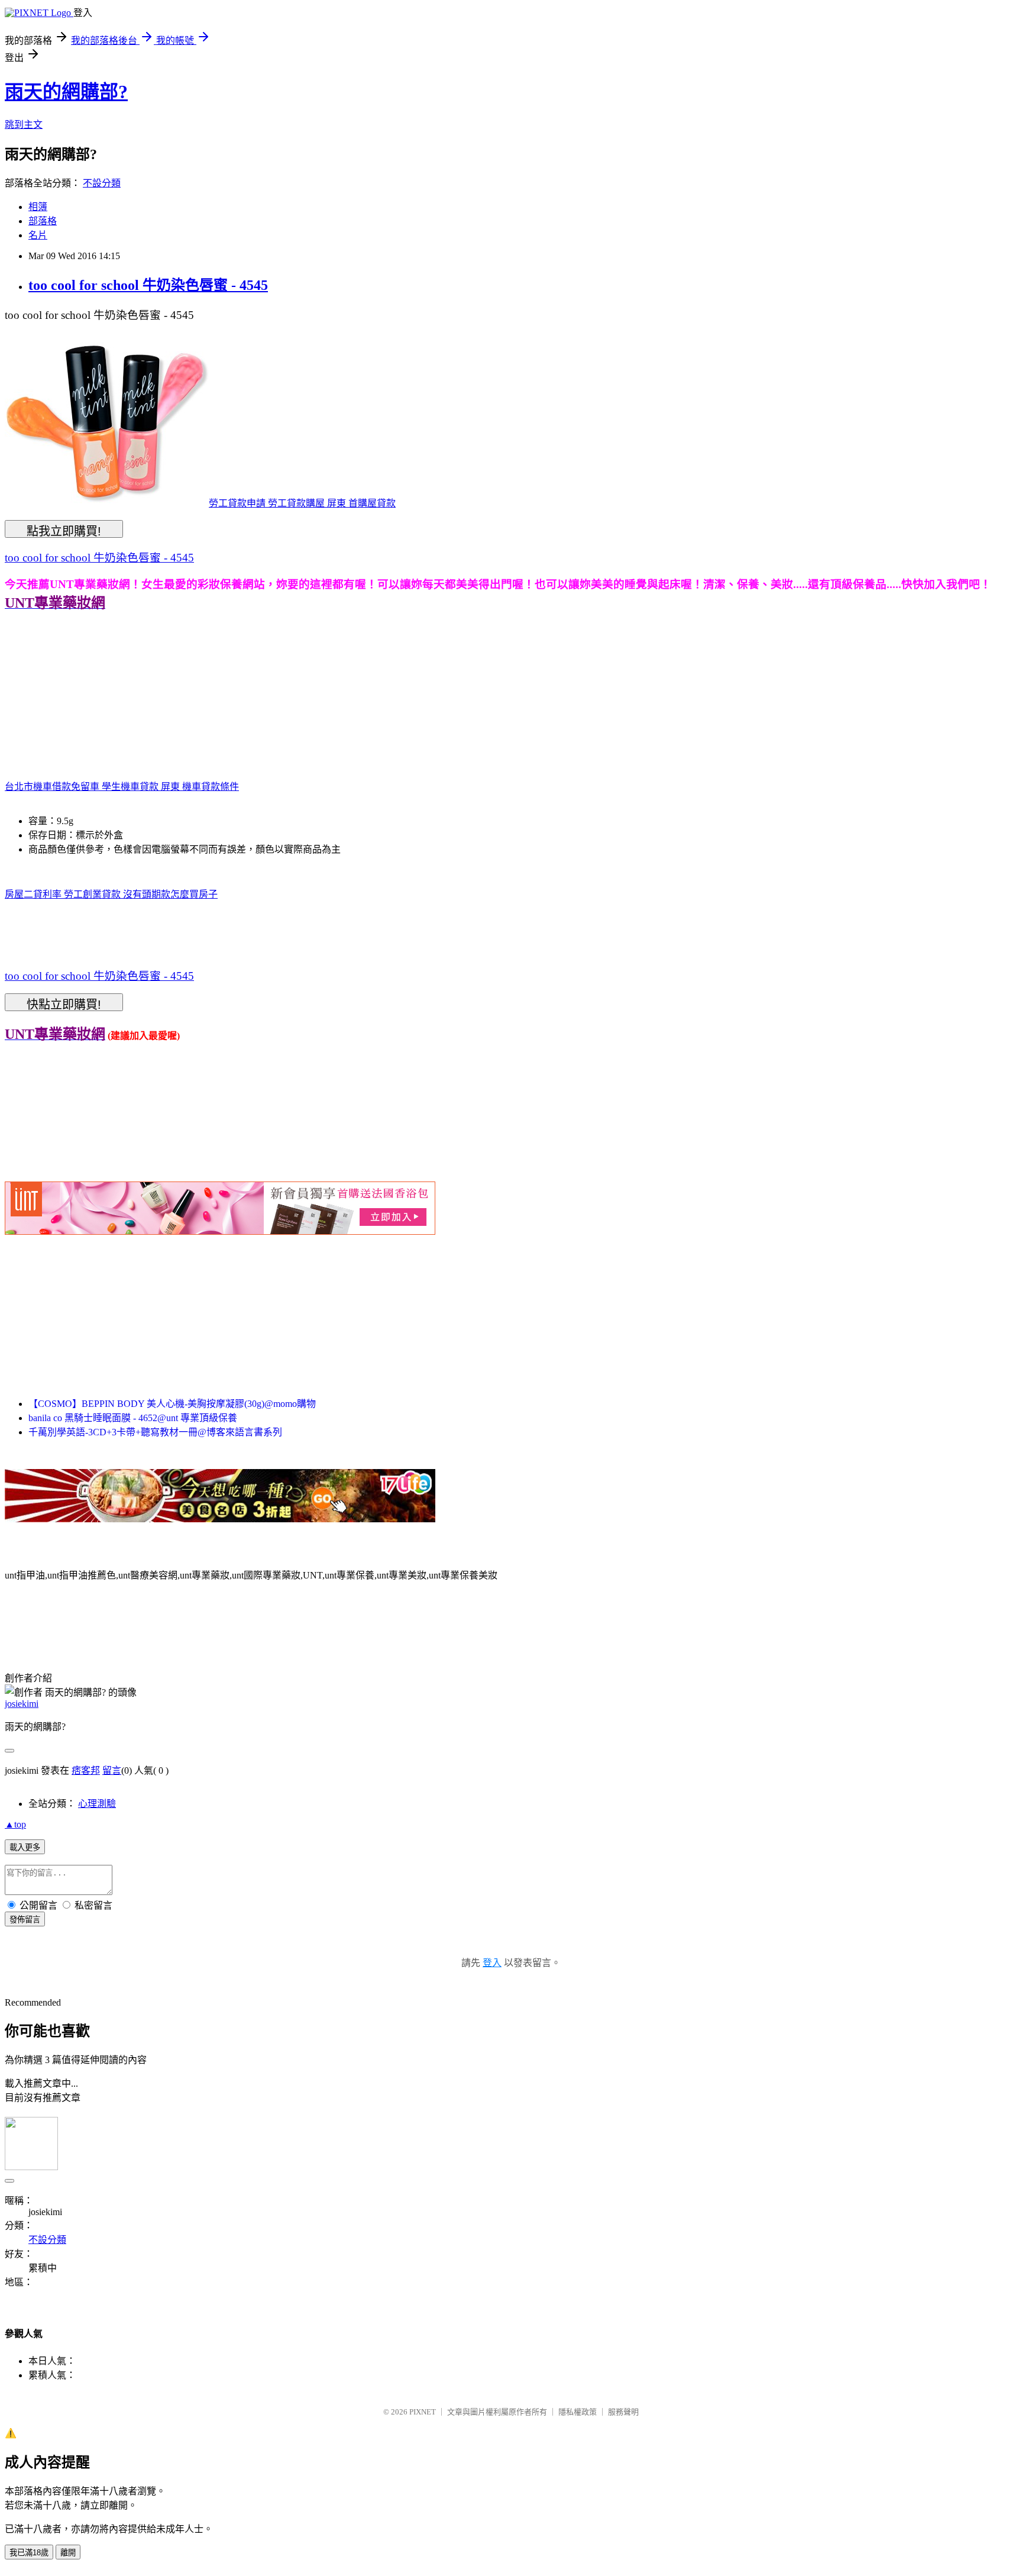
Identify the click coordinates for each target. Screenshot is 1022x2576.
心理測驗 (97, 1804)
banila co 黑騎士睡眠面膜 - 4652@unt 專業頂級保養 (133, 1418)
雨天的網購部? (66, 92)
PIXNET (423, 2412)
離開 (68, 2553)
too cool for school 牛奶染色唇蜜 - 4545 (148, 285)
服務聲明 (623, 2412)
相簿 (38, 207)
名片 (38, 235)
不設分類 (102, 183)
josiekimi (22, 1704)
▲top (15, 1824)
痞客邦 (86, 1770)
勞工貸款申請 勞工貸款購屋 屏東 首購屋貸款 (302, 503)
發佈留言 (25, 1920)
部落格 (43, 221)
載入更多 (25, 1847)
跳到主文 (24, 125)
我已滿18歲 (29, 2553)
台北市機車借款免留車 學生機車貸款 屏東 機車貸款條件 (122, 787)
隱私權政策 (578, 2412)
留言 (112, 1770)
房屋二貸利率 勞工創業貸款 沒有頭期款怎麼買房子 (111, 894)
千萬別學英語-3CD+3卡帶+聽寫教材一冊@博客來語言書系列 (155, 1432)
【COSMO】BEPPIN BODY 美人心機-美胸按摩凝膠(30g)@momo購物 (172, 1404)
